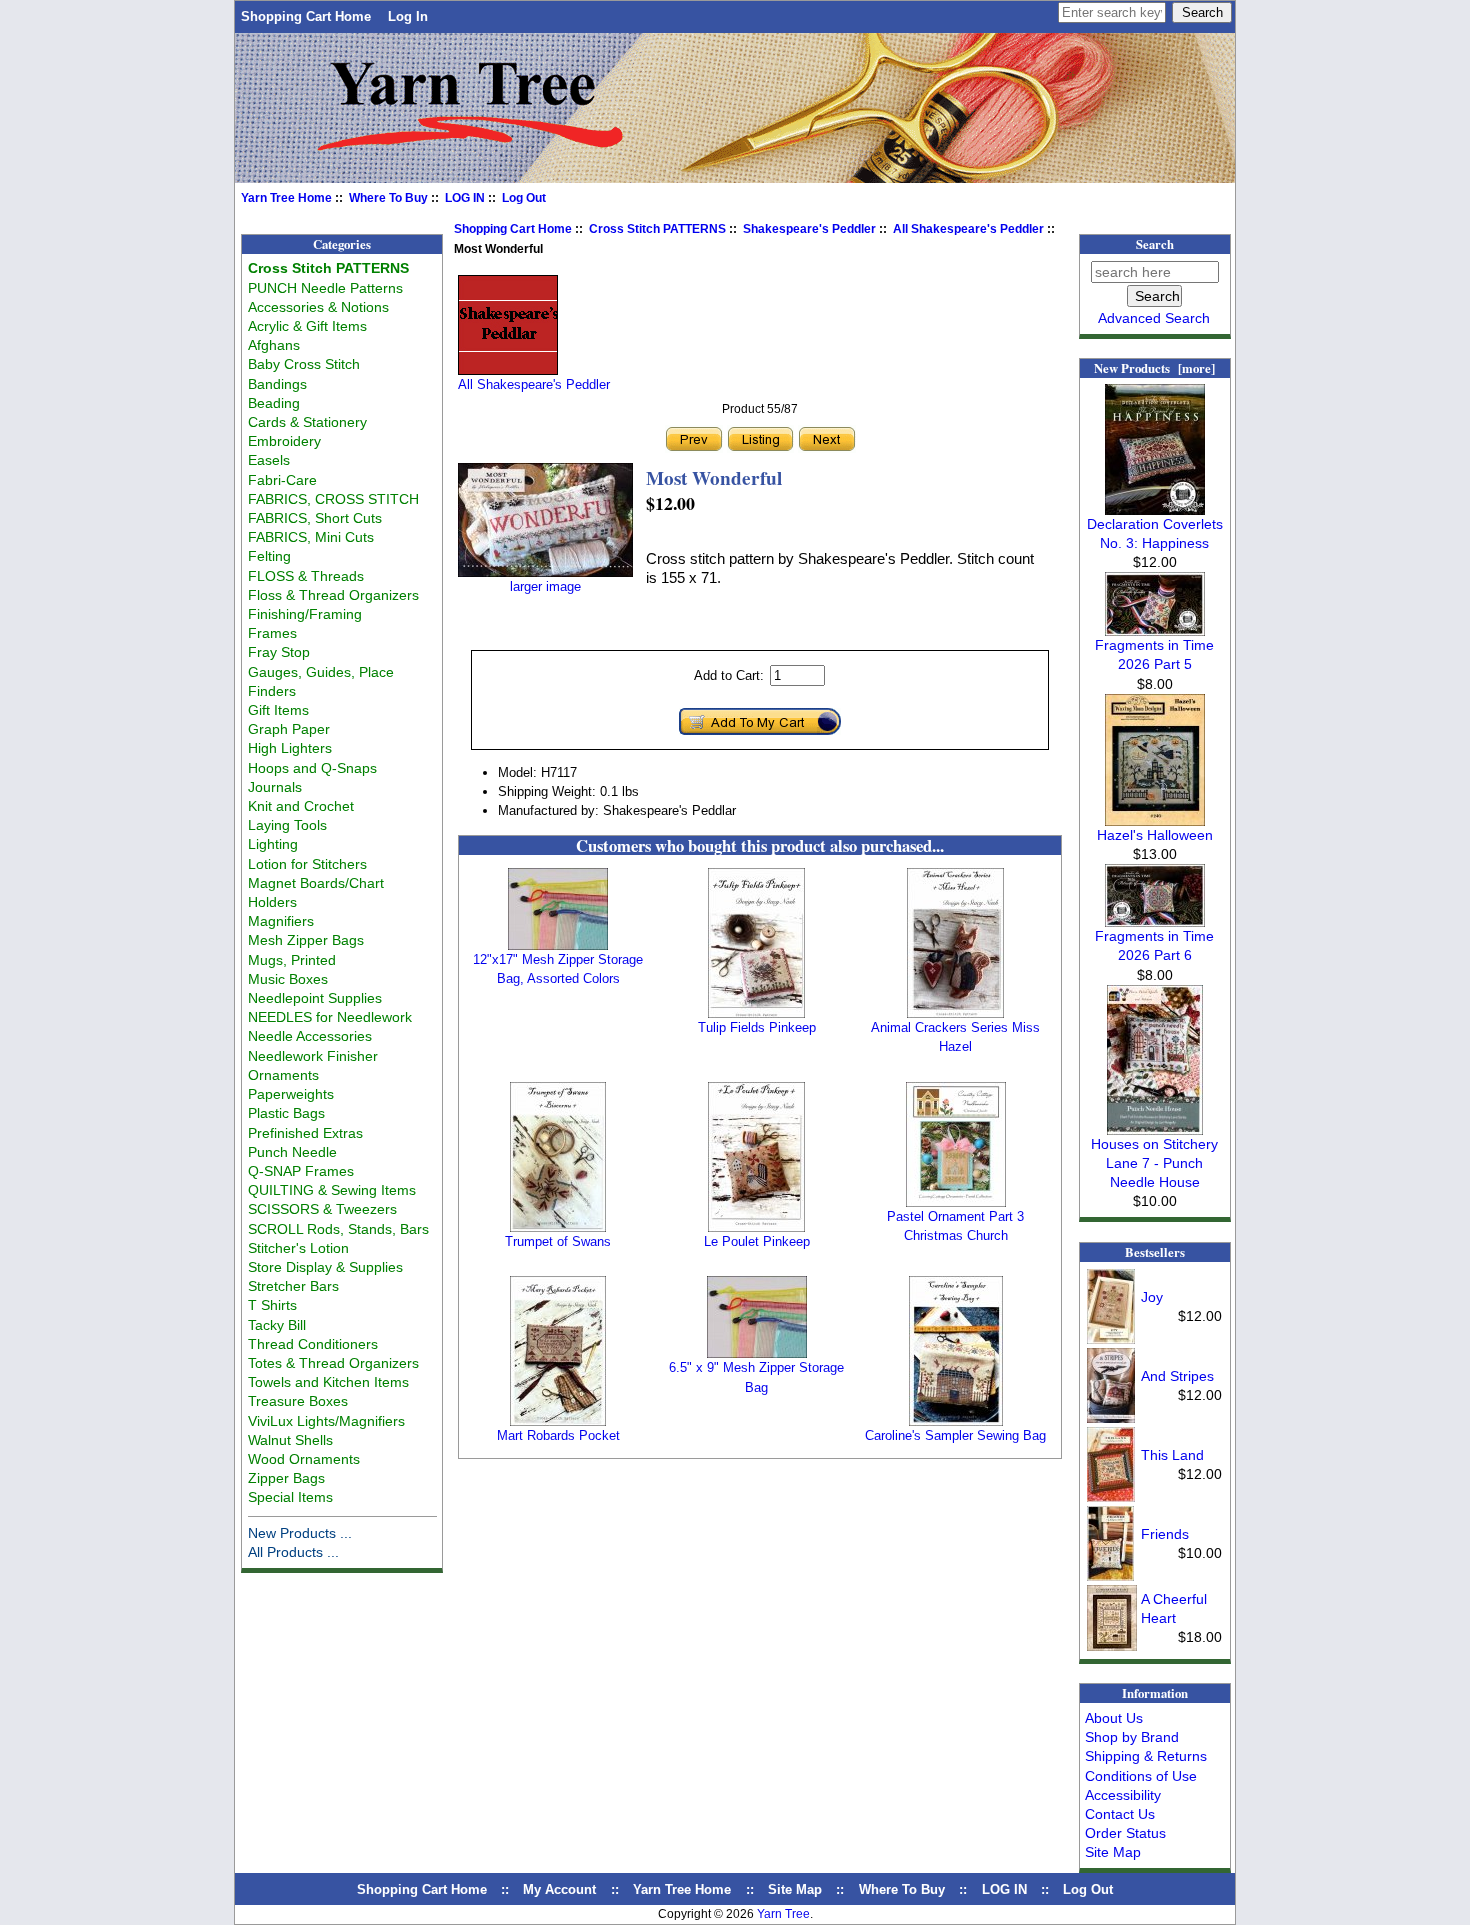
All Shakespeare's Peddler (968, 229)
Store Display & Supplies (325, 1267)
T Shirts (272, 1305)
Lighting (273, 844)
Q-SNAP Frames (301, 1171)
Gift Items (278, 710)
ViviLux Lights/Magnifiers (326, 1421)
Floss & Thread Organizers (333, 595)
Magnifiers (281, 921)
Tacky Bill (277, 1325)
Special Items (290, 1497)
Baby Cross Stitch (304, 364)
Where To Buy (388, 198)
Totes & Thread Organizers (333, 1363)
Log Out (524, 198)
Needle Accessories (310, 1036)
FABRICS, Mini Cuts (311, 537)
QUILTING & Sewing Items (332, 1190)
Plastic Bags (286, 1113)
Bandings (277, 384)
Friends (1165, 1534)
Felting (269, 556)
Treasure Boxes (298, 1401)
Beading (274, 403)
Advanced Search (1154, 318)
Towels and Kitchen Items (328, 1382)
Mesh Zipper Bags (306, 940)
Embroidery (284, 441)
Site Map (1113, 1852)
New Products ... (300, 1533)
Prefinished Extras (305, 1133)
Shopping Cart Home (306, 16)
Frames (272, 633)
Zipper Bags (286, 1478)
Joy (1152, 1297)
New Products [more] (1154, 368)
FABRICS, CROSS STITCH (333, 499)
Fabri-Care (282, 480)
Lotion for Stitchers (307, 864)
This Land (1172, 1455)
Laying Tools (287, 825)
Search (1155, 244)
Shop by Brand (1132, 1737)
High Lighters (290, 748)
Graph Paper (289, 729)
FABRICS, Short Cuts (315, 518)
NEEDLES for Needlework (330, 1017)
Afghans (274, 345)
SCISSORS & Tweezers (322, 1209)
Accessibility (1123, 1795)
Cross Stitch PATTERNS (657, 229)
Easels (269, 460)
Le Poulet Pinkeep (757, 1241)
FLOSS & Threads (306, 576)
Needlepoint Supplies (315, 998)
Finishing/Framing (305, 614)
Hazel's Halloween (1155, 835)
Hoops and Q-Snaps (312, 768)
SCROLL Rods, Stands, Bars (338, 1229)
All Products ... (293, 1552)
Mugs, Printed (292, 960)
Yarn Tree (783, 1914)
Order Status (1125, 1833)
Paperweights (291, 1094)
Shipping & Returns (1146, 1756)
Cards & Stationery (307, 422)
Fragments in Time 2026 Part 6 (1154, 945)
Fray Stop (279, 652)
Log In (408, 16)
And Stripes (1177, 1376)
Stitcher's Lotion (298, 1248)
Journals (275, 787)
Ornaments (283, 1075)
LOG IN (465, 198)
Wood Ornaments (304, 1459)
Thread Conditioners (313, 1344)
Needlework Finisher (313, 1056)
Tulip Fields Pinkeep (757, 1027)
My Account (559, 1889)
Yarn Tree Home (286, 198)
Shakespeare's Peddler (809, 229)
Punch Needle (292, 1152)
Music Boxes (288, 979)
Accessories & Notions (318, 307)
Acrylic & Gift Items (307, 326)
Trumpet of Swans (558, 1241)
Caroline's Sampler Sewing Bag (955, 1435)
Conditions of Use (1141, 1776)
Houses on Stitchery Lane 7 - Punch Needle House (1154, 1163)
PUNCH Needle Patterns (325, 288)
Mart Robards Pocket (558, 1435)
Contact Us (1120, 1814)
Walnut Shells (290, 1440)
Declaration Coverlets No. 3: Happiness (1155, 533)
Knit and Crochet (301, 806)
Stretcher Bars (293, 1286)
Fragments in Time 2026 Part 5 (1154, 654)
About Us (1114, 1718)
